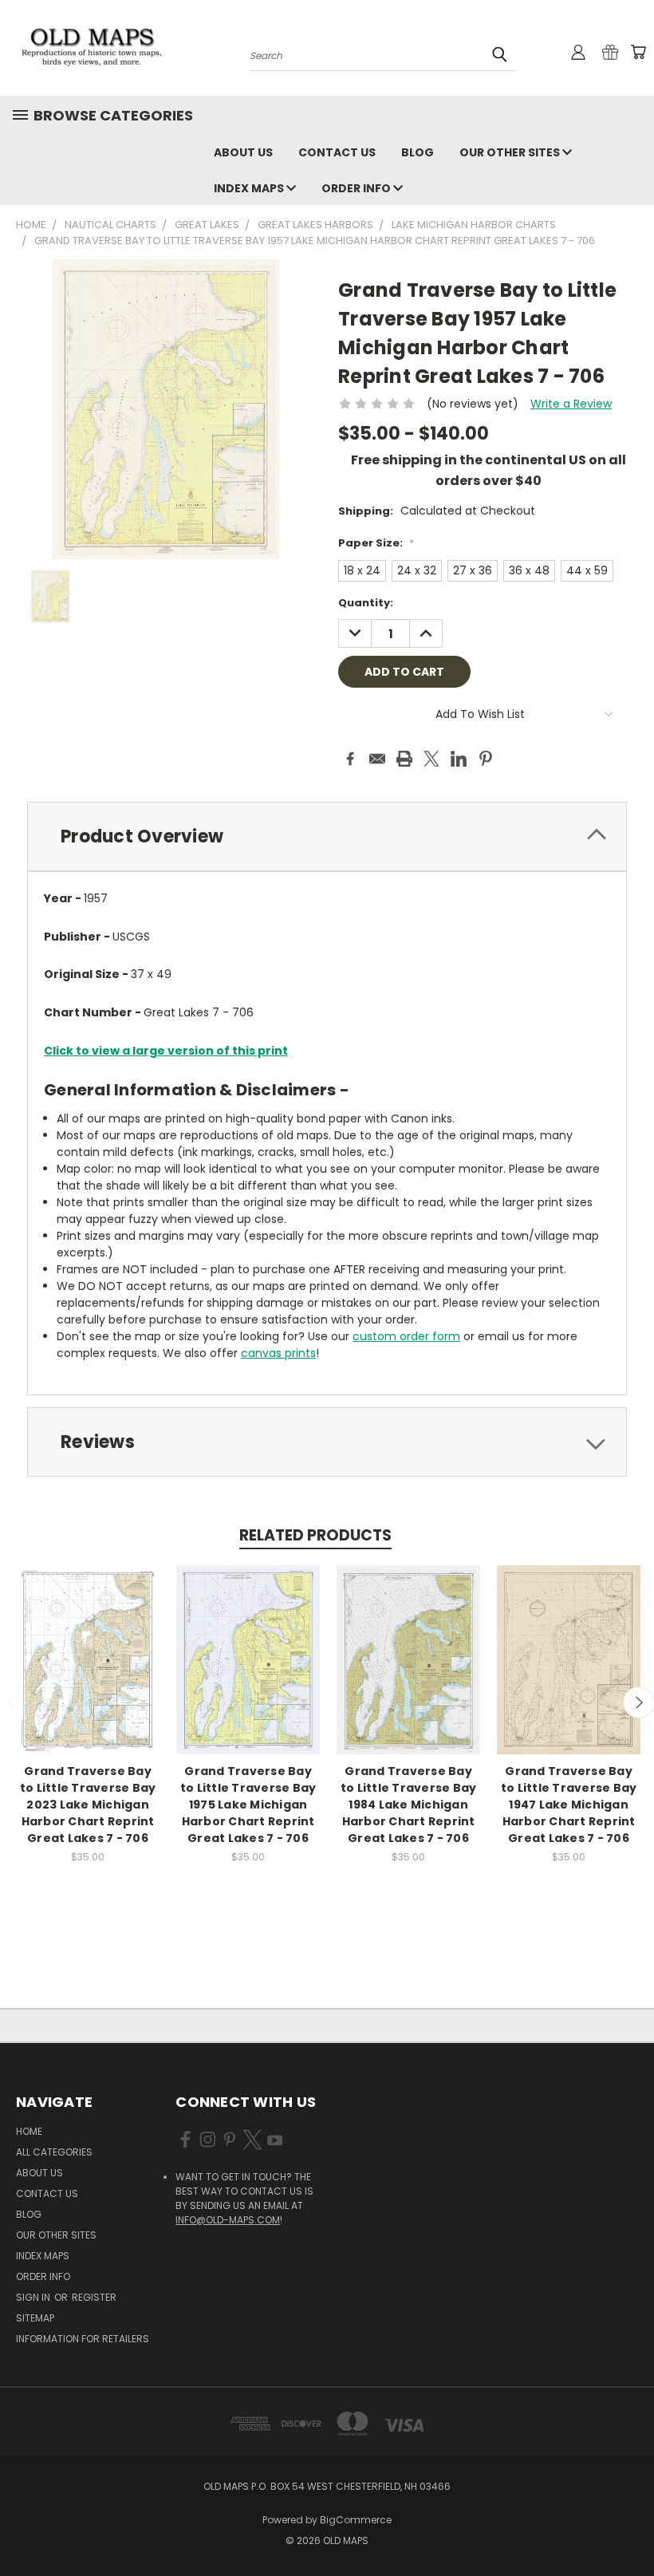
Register (94, 2297)
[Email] (377, 759)
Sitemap (35, 2318)
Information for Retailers (83, 2339)
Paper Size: (376, 543)
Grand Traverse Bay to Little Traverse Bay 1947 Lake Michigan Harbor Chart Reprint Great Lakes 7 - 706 (569, 1805)
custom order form (406, 1336)
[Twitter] (431, 759)
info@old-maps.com (228, 2220)
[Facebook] (350, 759)
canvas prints (278, 1353)
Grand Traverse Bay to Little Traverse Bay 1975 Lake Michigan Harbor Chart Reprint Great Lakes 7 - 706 (248, 1805)
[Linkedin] (459, 759)
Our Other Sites (511, 152)
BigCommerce (356, 2520)
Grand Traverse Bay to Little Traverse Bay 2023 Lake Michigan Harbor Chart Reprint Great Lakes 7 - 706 (88, 1805)
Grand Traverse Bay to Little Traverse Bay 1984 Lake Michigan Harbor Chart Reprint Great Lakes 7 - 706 (409, 1805)
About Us (243, 152)
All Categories (54, 2152)
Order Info (357, 188)
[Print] (404, 759)
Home (29, 2131)
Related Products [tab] (315, 1535)
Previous (630, 2526)
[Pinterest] (486, 759)
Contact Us (337, 152)
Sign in (34, 2297)
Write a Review (571, 404)
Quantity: (366, 603)
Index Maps (250, 188)
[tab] (327, 836)
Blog (418, 152)
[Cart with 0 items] (638, 52)
